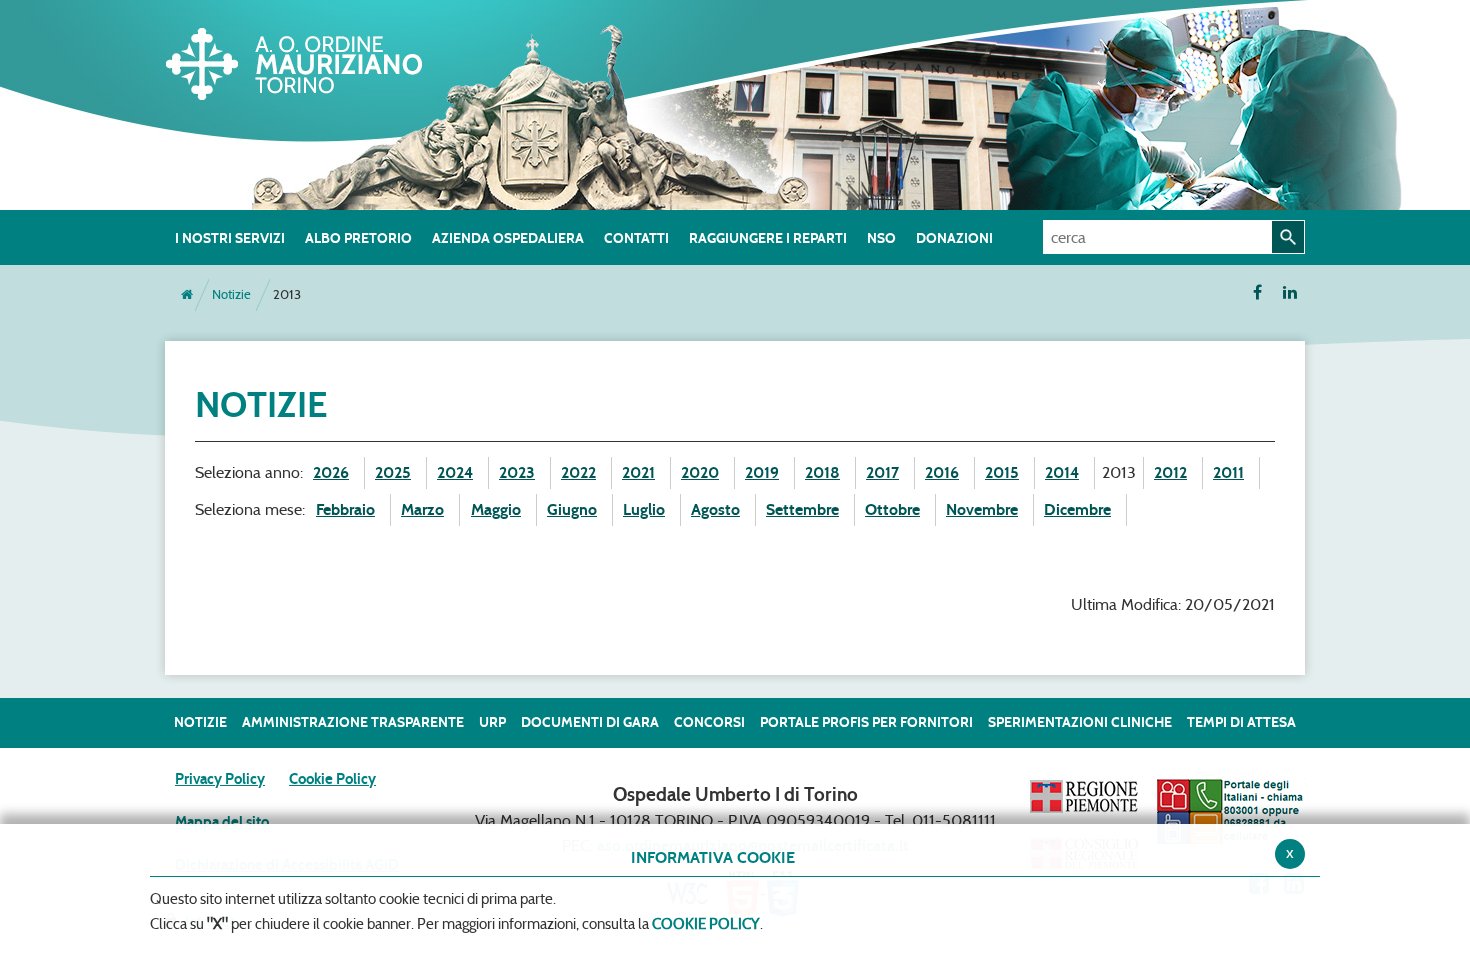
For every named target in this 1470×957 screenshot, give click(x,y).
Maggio (496, 509)
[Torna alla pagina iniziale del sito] (187, 295)
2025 (393, 472)
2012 (1170, 472)
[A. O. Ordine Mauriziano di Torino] (315, 60)
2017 (882, 472)
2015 (1002, 472)
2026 (331, 472)
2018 (822, 472)
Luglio (644, 509)
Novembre (982, 509)
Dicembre (1077, 509)
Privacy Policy (220, 779)
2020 (700, 472)
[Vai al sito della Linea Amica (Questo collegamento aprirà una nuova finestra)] (1230, 810)
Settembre (802, 509)
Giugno (572, 509)
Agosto (715, 509)
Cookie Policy (332, 779)
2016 (942, 472)
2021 (638, 472)
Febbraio (345, 509)
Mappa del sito (222, 822)
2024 (455, 472)
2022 (578, 472)
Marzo (422, 509)
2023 (517, 472)
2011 (1228, 472)
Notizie (231, 294)
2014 (1062, 472)
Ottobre (892, 509)
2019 (762, 472)
